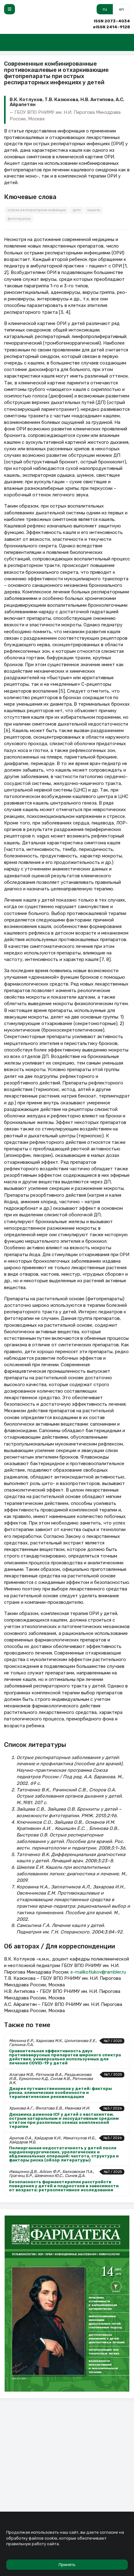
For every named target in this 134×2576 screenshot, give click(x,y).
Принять (67, 2565)
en (122, 9)
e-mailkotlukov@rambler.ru (98, 1972)
